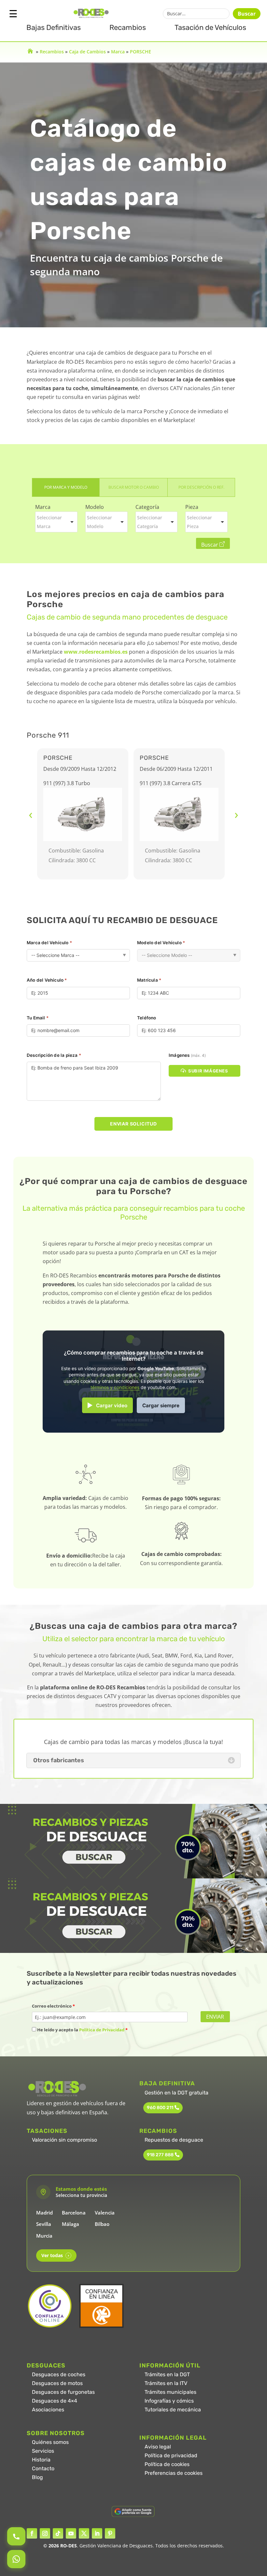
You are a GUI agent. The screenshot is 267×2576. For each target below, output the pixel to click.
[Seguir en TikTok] (58, 2533)
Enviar (215, 2017)
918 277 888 (160, 2155)
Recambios (128, 27)
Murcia (44, 2236)
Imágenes (187, 1055)
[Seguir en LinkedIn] (97, 2533)
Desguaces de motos (57, 2383)
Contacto (43, 2468)
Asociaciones (48, 2410)
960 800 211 (160, 2108)
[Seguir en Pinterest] (110, 2533)
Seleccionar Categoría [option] (150, 522)
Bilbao (102, 2224)
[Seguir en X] (84, 2533)
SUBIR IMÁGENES (208, 1071)
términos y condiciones (115, 1387)
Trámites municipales (170, 2392)
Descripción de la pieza (54, 1055)
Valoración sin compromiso (64, 2140)
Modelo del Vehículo (161, 943)
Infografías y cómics (169, 2401)
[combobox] (56, 522)
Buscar (247, 14)
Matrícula (149, 980)
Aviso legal (158, 2447)
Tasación (210, 27)
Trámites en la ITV (166, 2383)
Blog (37, 2477)
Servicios (43, 2451)
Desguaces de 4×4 (55, 2401)
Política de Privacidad (102, 2030)
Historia (41, 2460)
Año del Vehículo (47, 980)
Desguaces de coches (59, 2374)
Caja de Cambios (87, 52)
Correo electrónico (53, 2006)
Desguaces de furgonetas (63, 2392)
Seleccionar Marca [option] (49, 522)
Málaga (70, 2224)
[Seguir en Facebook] (32, 2533)
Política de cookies (167, 2464)
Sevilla (44, 2224)
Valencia (105, 2213)
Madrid (44, 2213)
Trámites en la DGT (167, 2374)
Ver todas (55, 2255)
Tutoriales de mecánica (173, 2410)
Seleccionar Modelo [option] (99, 522)
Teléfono (147, 1018)
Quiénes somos (50, 2442)
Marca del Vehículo (49, 943)
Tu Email (38, 1018)
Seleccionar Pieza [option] (199, 522)
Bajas (54, 27)
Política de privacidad (171, 2455)
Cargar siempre (161, 1405)
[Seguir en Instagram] (45, 2533)
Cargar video (112, 1405)
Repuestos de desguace (174, 2140)
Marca (118, 52)
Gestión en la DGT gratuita (176, 2093)
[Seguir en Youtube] (71, 2533)
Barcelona (74, 2213)
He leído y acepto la (82, 2030)
